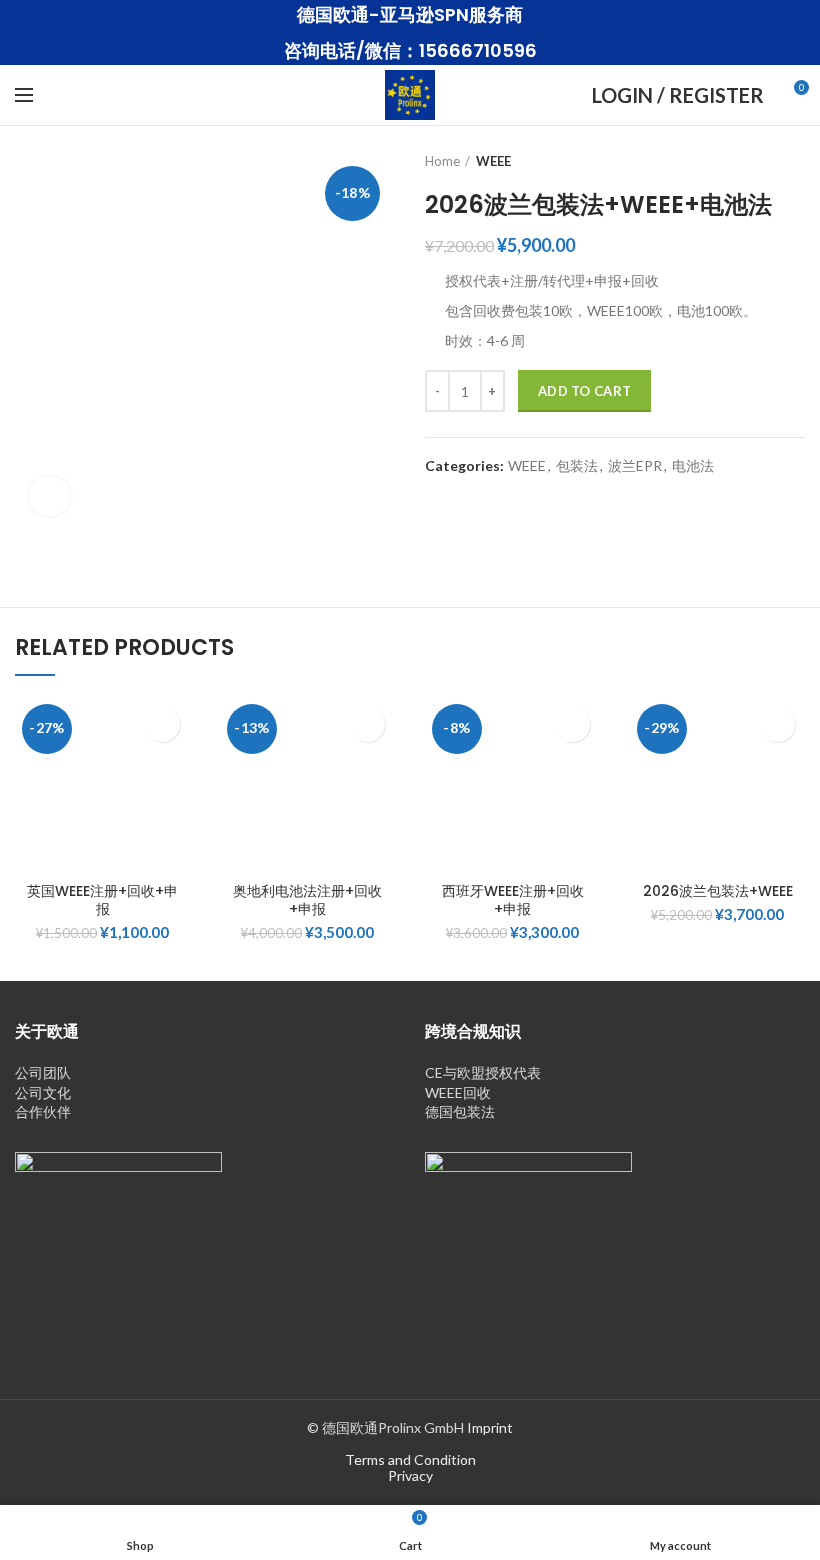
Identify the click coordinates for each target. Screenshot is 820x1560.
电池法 (693, 466)
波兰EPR (635, 466)
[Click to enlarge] (50, 496)
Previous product (755, 161)
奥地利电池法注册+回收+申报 (307, 900)
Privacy (410, 1475)
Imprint (490, 1427)
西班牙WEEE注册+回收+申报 (513, 900)
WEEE (493, 161)
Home (442, 161)
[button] (162, 724)
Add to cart (584, 391)
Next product (795, 161)
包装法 (577, 466)
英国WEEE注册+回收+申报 (102, 900)
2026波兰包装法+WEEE (718, 891)
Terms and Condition (410, 1459)
